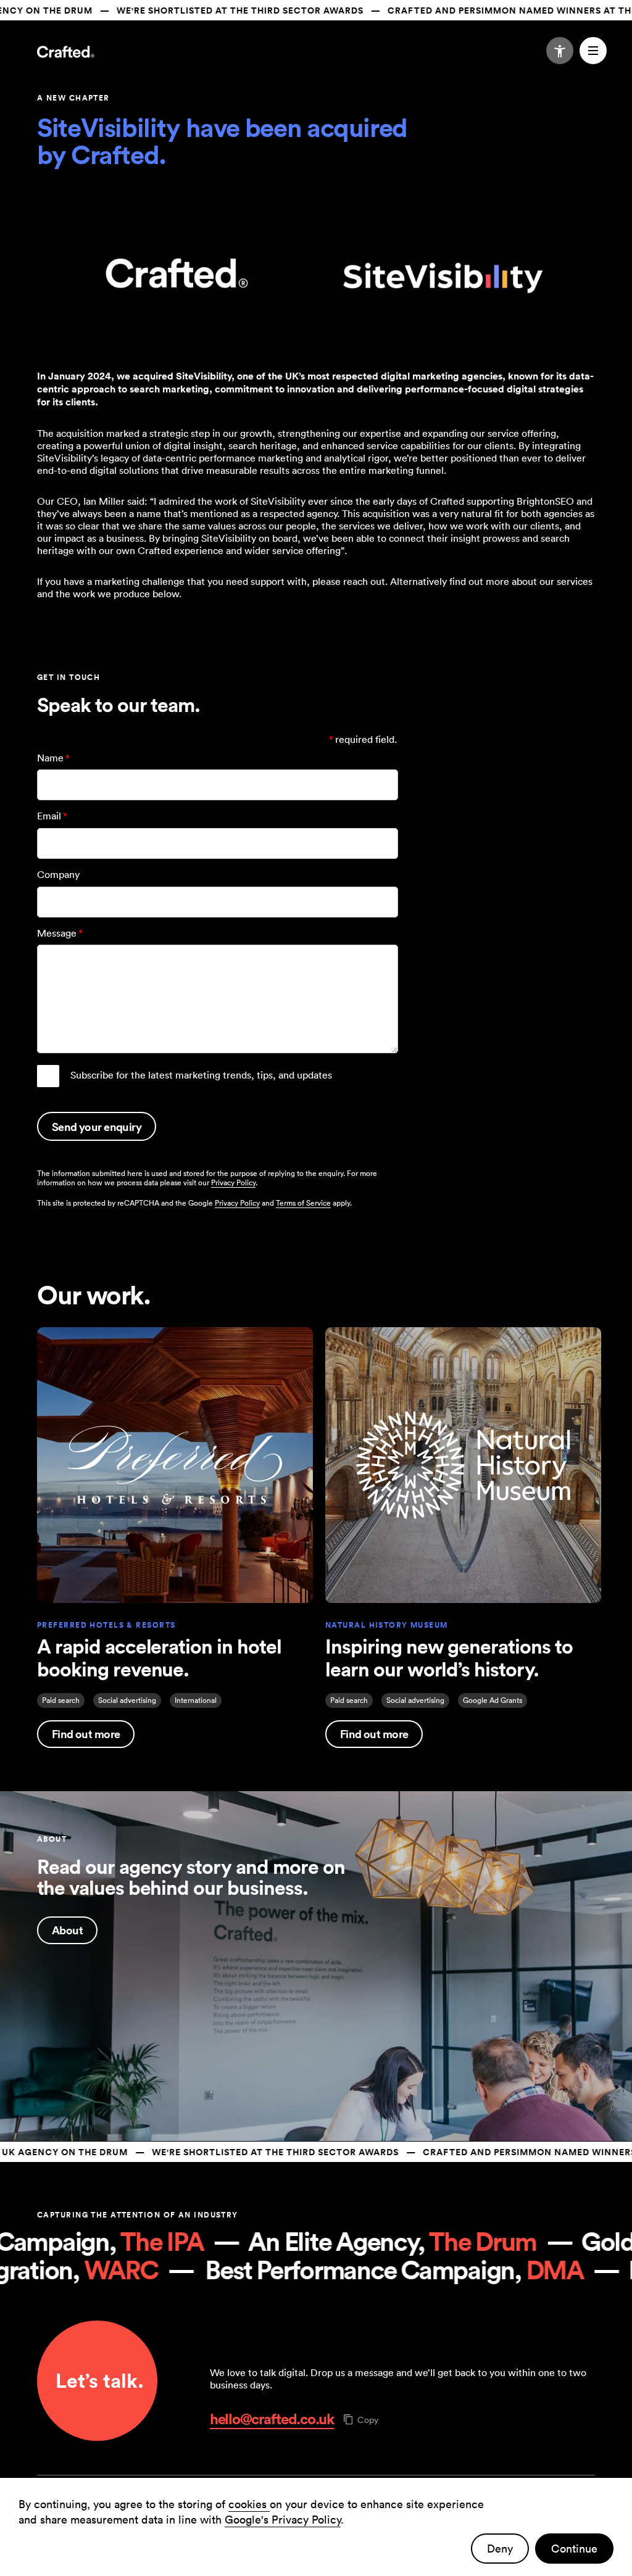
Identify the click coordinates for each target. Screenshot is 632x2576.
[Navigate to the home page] (66, 53)
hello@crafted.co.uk (272, 2419)
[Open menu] (593, 51)
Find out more (86, 1734)
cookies (249, 2504)
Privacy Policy (233, 1182)
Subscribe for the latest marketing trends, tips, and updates (201, 1075)
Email (52, 816)
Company (58, 874)
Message (60, 933)
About (67, 1930)
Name (53, 758)
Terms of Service (303, 1203)
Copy (368, 2420)
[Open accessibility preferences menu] (560, 51)
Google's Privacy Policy (283, 2520)
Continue (574, 2549)
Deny (500, 2549)
